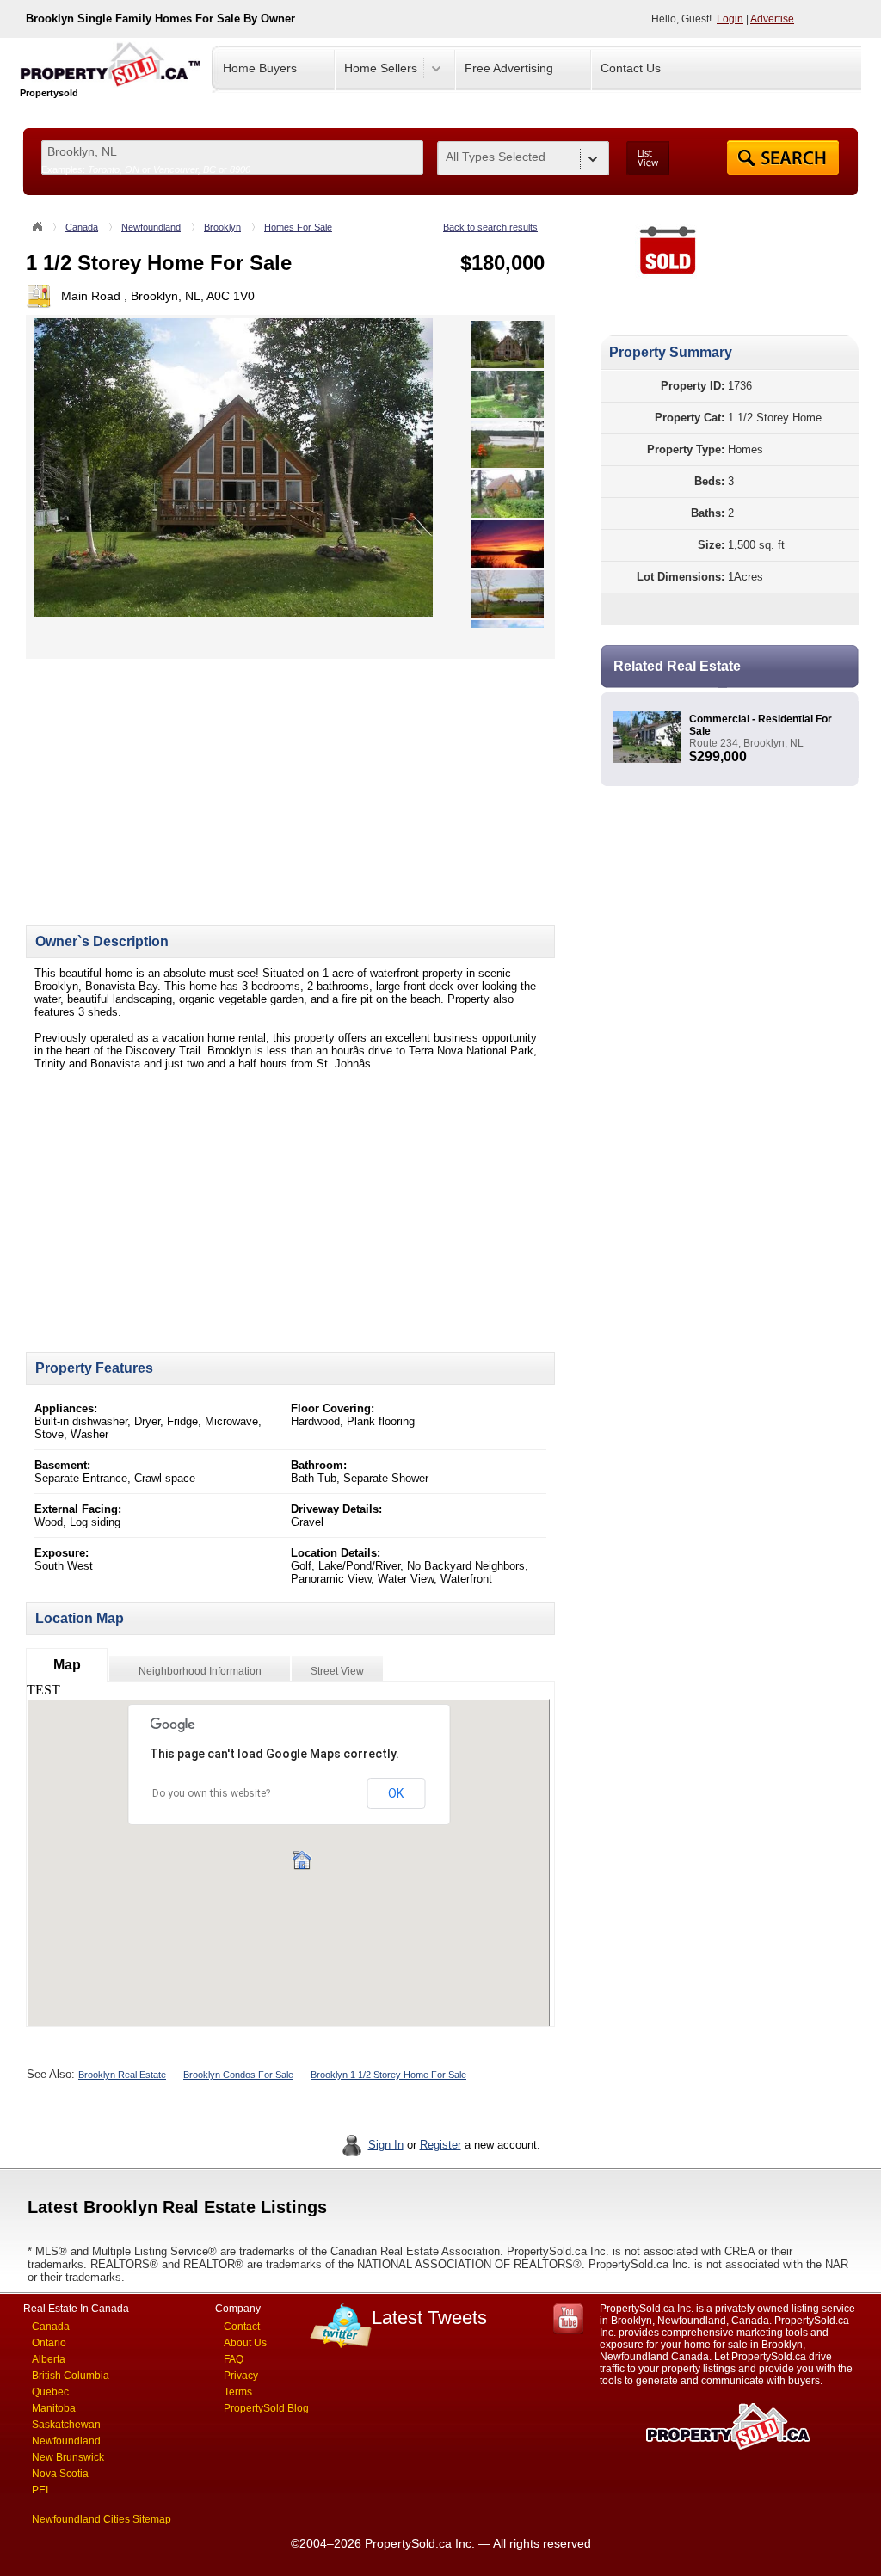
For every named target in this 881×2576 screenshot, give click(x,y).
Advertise (772, 19)
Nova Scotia (60, 2474)
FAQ (234, 2359)
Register (440, 2145)
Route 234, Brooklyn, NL (746, 743)
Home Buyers (260, 68)
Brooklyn (222, 227)
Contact (242, 2327)
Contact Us (631, 68)
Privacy (241, 2376)
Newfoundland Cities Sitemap (102, 2519)
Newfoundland (151, 227)
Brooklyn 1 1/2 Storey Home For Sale (388, 2075)
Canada (82, 227)
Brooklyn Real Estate (122, 2075)
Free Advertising (509, 68)
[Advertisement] (170, 779)
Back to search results (490, 227)
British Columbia (71, 2376)
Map (67, 1665)
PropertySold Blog (266, 2408)
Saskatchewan (66, 2425)
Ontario (49, 2343)
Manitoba (54, 2408)
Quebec (50, 2392)
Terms (238, 2392)
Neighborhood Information (200, 1671)
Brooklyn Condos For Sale (238, 2075)
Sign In (386, 2145)
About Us (245, 2343)
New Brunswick (68, 2457)
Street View (337, 1671)
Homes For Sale (298, 227)
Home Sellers (381, 68)
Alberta (49, 2359)
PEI (40, 2490)
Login (730, 19)
